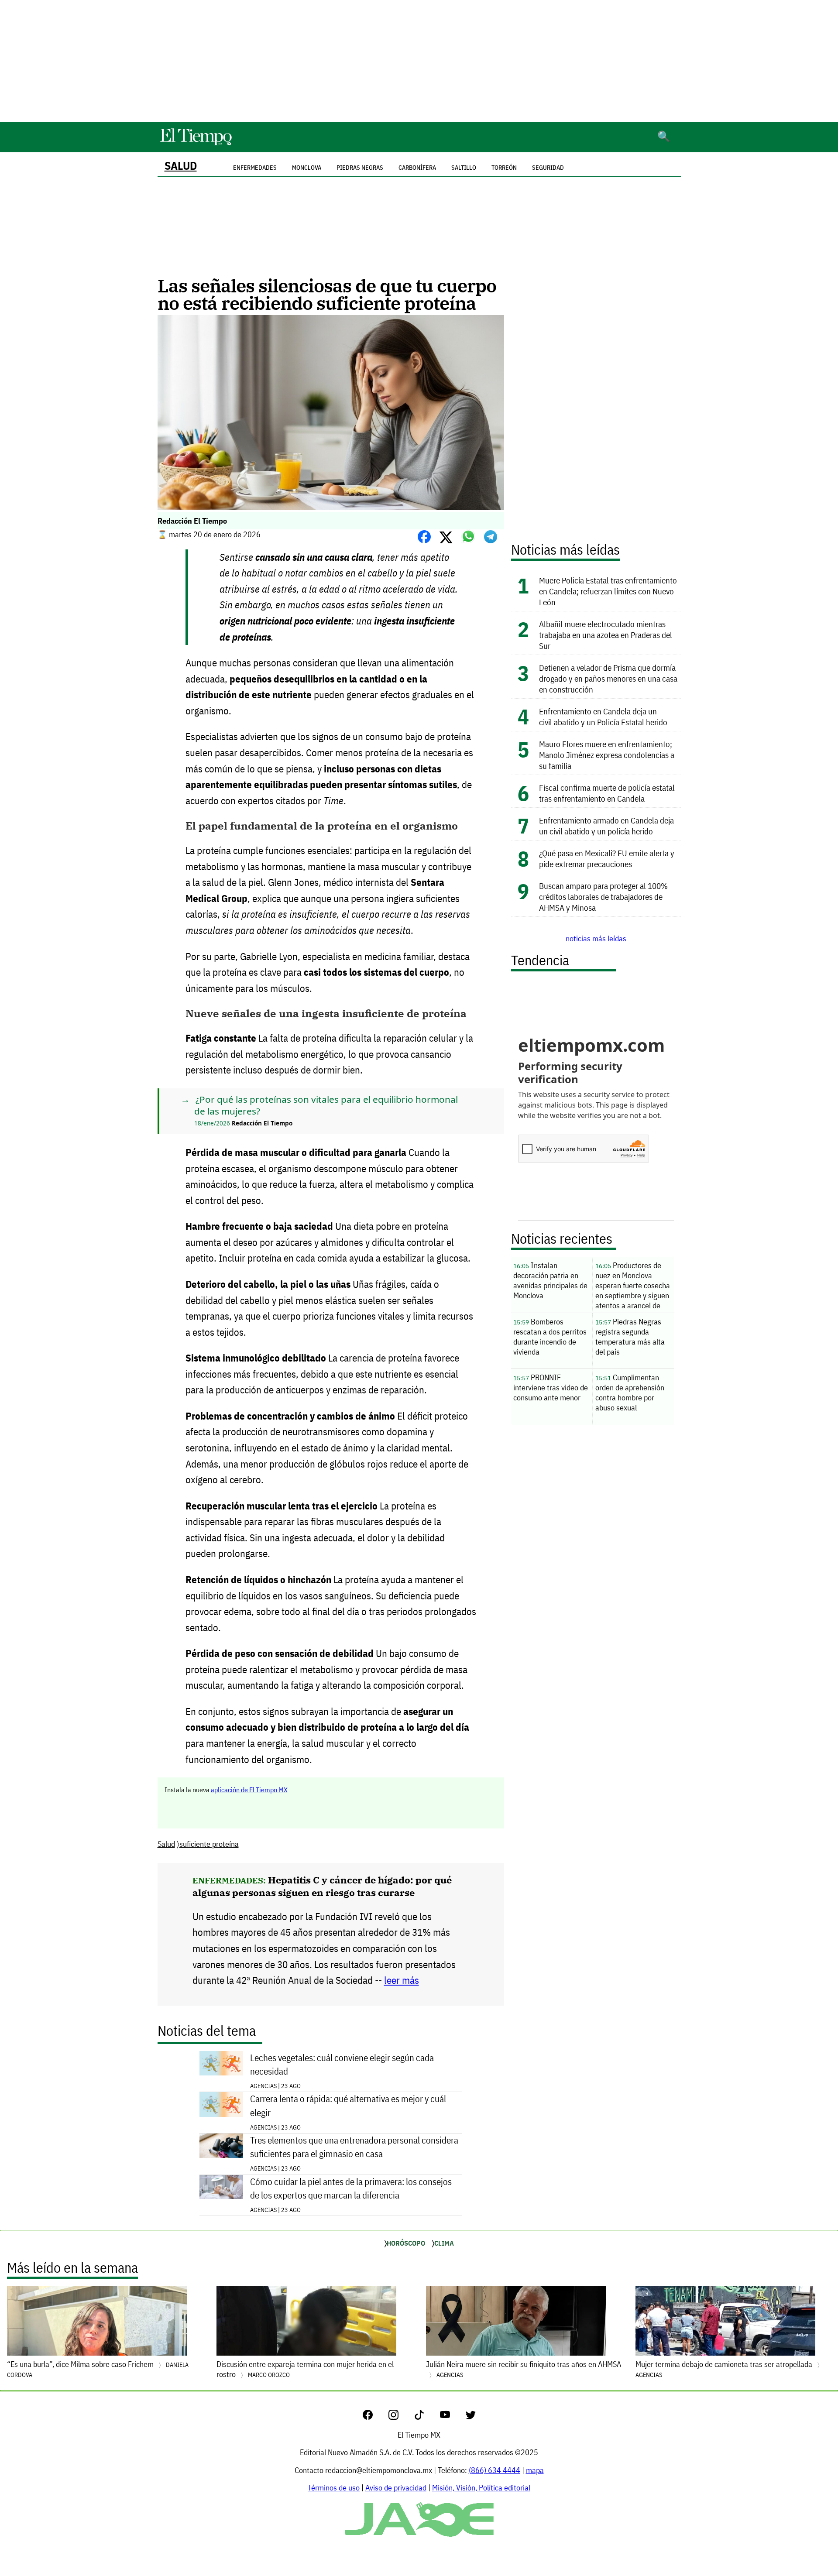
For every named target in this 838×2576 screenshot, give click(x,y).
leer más (402, 1980)
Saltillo (464, 168)
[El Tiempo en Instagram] (400, 2417)
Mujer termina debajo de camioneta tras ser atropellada (725, 2369)
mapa (535, 2470)
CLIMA (444, 2243)
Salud (181, 166)
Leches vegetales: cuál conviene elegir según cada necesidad (342, 2065)
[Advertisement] (419, 61)
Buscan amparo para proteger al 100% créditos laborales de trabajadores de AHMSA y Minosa (603, 897)
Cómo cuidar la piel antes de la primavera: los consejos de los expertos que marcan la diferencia (351, 2188)
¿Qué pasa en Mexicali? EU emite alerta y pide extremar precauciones (607, 858)
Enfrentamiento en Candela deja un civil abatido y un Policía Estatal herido (603, 717)
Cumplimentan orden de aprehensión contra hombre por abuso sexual (630, 1393)
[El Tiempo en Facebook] (375, 2417)
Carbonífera (417, 168)
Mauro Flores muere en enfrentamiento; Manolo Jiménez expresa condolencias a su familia (607, 755)
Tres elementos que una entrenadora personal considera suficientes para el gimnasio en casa (354, 2147)
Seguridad (548, 168)
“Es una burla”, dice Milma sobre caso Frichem (98, 2369)
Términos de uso (334, 2488)
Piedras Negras (360, 168)
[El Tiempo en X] (471, 2417)
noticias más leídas (596, 938)
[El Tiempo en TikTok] (426, 2417)
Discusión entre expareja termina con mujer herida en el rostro (305, 2369)
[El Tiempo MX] (196, 144)
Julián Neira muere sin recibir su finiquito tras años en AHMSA (524, 2369)
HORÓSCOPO (406, 2243)
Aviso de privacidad (396, 2488)
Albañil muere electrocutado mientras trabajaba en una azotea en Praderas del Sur (606, 635)
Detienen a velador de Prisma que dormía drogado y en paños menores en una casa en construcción (608, 678)
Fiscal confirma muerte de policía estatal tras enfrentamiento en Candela (607, 793)
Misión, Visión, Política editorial (481, 2488)
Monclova (307, 168)
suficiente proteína (209, 1844)
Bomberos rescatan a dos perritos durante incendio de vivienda (550, 1337)
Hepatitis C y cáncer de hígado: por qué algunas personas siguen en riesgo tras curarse (322, 1886)
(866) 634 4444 (495, 2470)
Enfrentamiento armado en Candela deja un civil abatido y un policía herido (606, 826)
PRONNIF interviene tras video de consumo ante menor (551, 1387)
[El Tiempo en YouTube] (452, 2417)
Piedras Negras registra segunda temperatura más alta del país (630, 1337)
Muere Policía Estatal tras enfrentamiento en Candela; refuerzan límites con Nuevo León (608, 591)
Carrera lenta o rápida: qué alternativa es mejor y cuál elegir (348, 2106)
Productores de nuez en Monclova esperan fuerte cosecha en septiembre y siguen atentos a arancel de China (633, 1287)
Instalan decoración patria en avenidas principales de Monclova (550, 1280)
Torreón (504, 168)
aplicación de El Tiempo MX (249, 1790)
